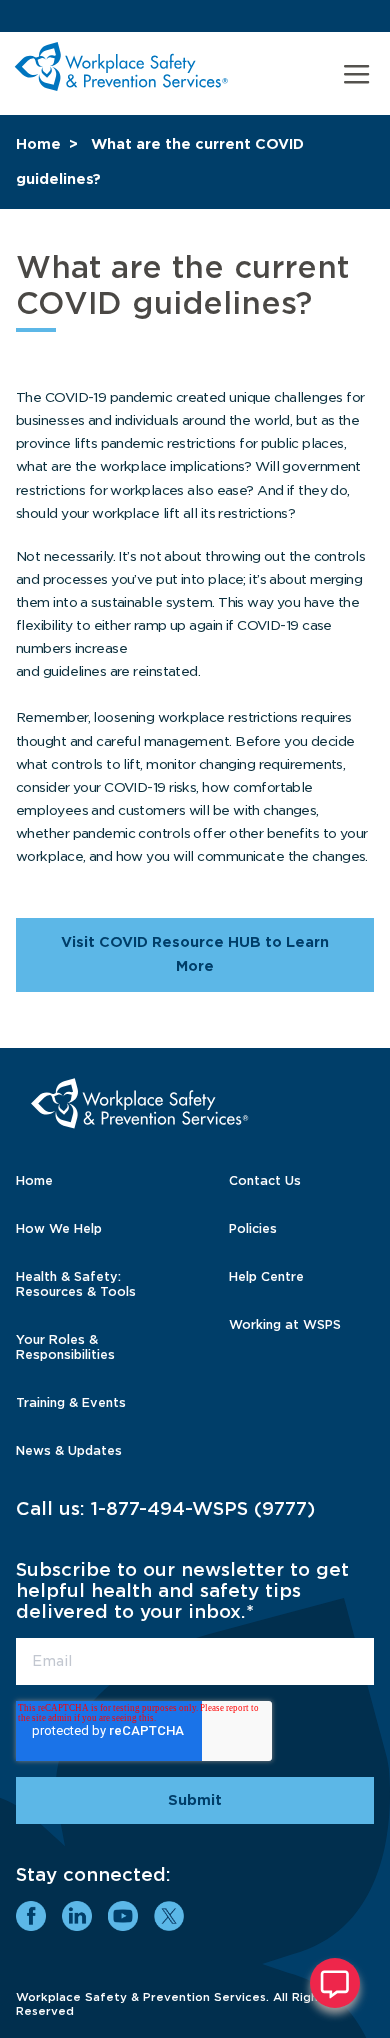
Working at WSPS (285, 1324)
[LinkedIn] (77, 1916)
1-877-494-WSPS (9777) (203, 1508)
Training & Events (71, 1402)
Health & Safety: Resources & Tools (76, 1284)
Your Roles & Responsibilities (65, 1347)
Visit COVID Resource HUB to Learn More (195, 954)
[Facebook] (31, 1916)
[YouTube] (123, 1916)
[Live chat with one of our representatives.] (335, 1983)
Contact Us (265, 1180)
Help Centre (266, 1276)
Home (38, 144)
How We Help (59, 1228)
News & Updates (69, 1450)
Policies (253, 1228)
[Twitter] (169, 1916)
